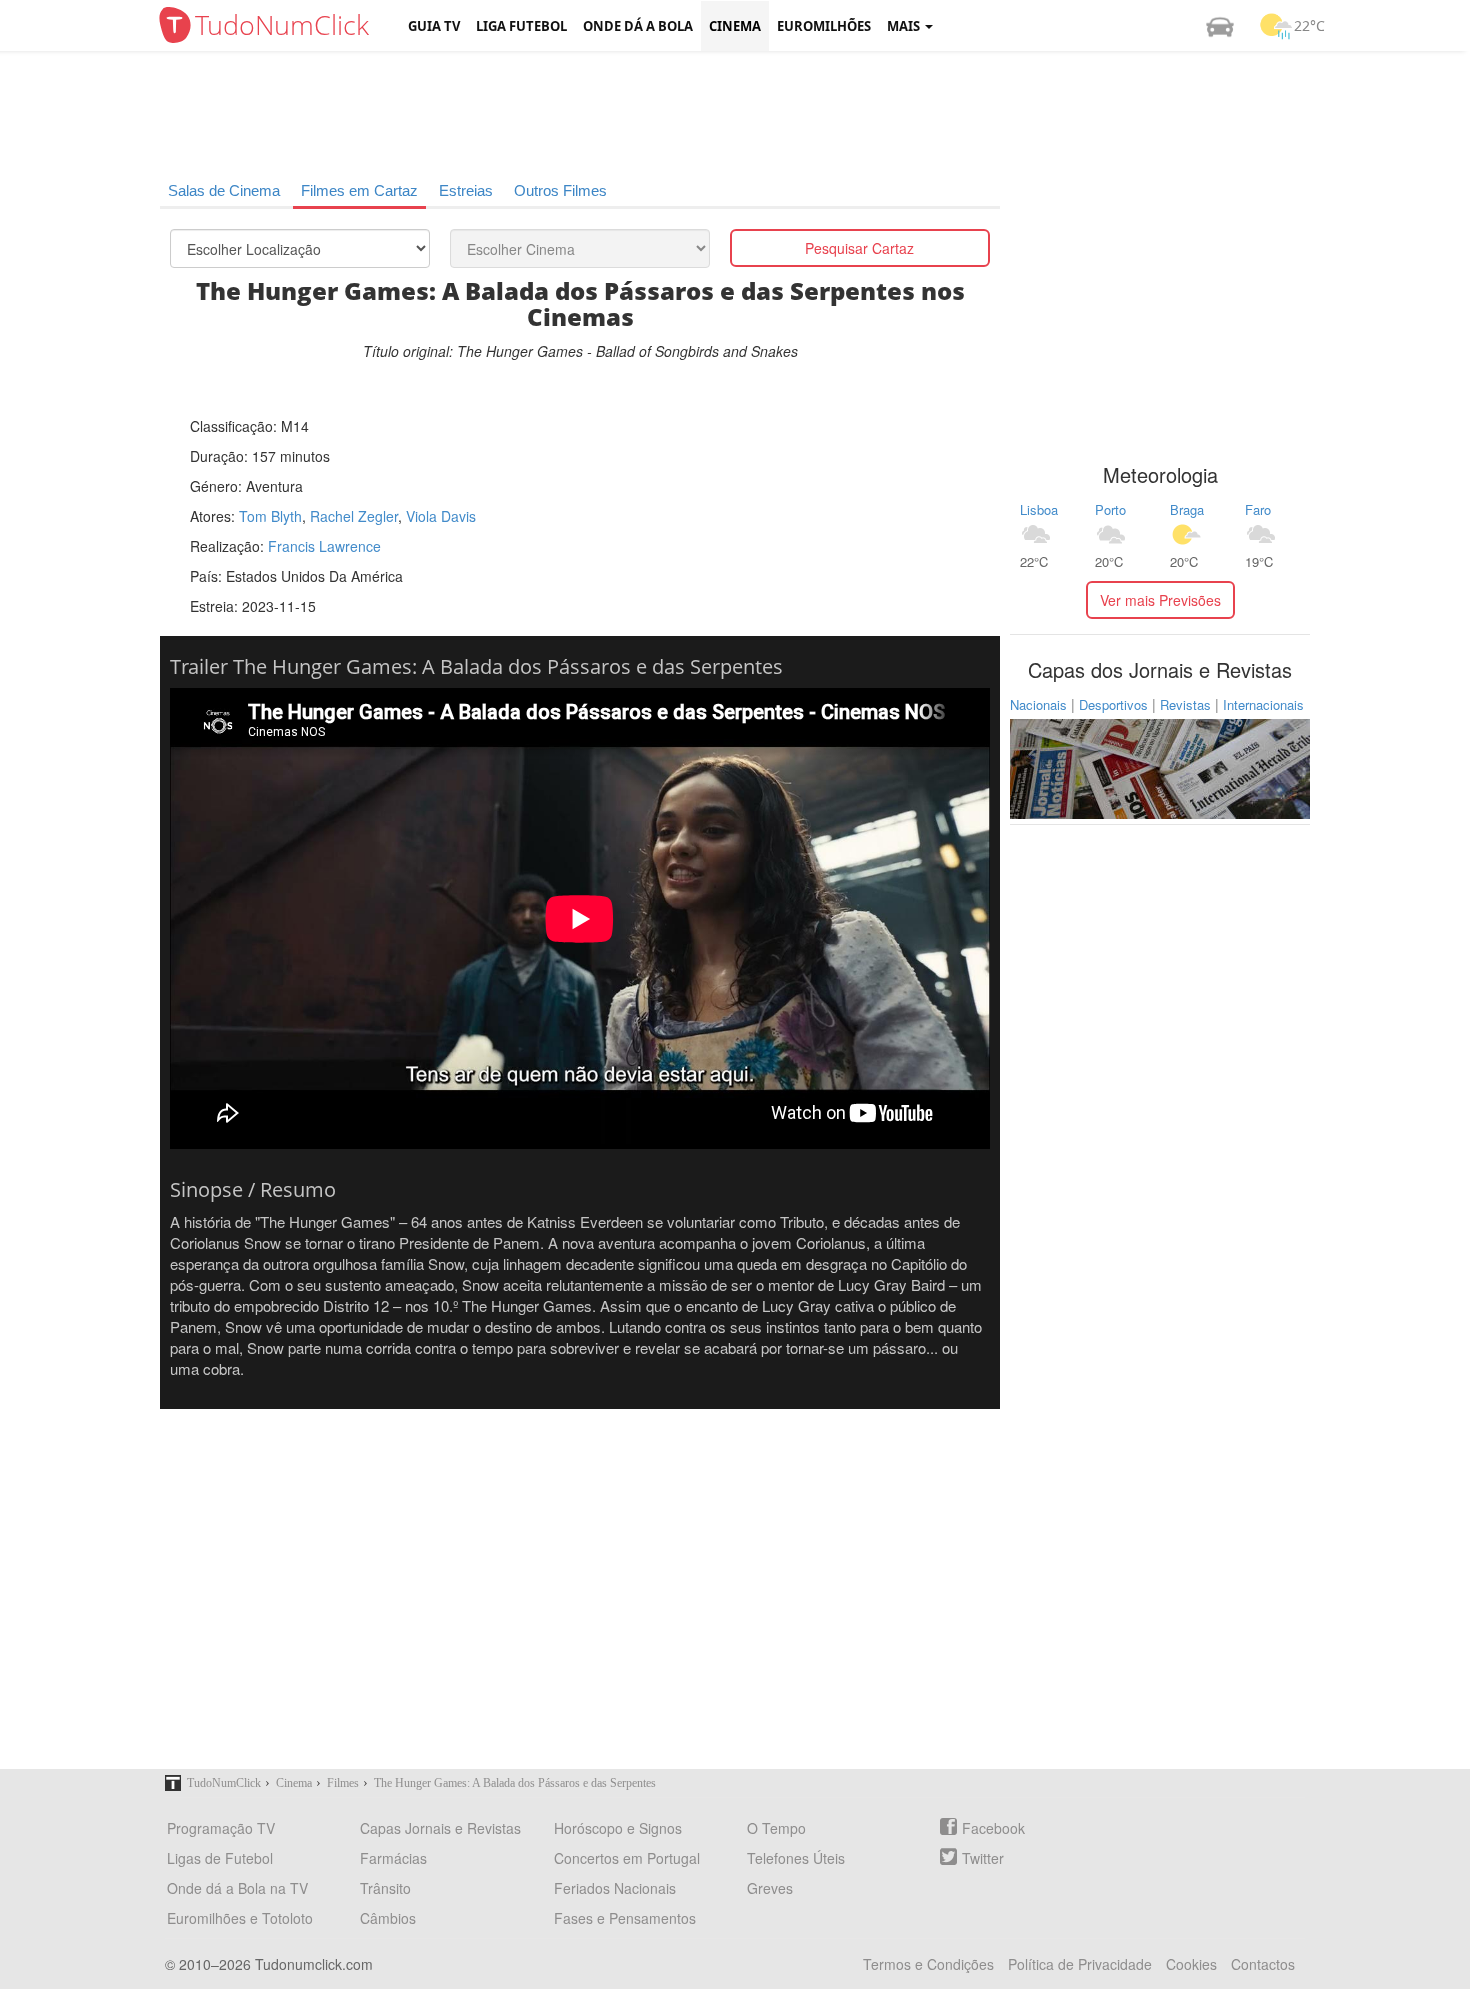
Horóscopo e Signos (618, 1828)
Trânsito (385, 1888)
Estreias (466, 190)
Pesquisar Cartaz (859, 248)
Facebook (993, 1828)
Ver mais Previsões (1160, 600)
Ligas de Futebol (220, 1858)
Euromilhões (824, 26)
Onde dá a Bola (638, 26)
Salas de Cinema (224, 190)
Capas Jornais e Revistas (440, 1828)
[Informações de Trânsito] (1220, 26)
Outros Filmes (560, 190)
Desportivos (1113, 704)
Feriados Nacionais (615, 1888)
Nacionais (1038, 704)
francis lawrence (324, 546)
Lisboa (1039, 509)
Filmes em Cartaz (359, 190)
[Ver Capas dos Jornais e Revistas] (1160, 767)
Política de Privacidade (1080, 1964)
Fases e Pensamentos (625, 1918)
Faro (1258, 509)
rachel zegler (354, 516)
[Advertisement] (750, 115)
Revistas (1185, 704)
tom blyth (270, 516)
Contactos (1263, 1964)
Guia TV (434, 26)
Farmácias (393, 1858)
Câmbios (388, 1918)
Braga (1187, 509)
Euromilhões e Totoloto (240, 1918)
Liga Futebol (521, 26)
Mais (905, 26)
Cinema (735, 26)
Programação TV (221, 1828)
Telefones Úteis (796, 1858)
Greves (770, 1888)
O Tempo (776, 1828)
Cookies (1191, 1964)
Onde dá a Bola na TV (237, 1888)
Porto (1110, 509)
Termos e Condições (928, 1964)
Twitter (983, 1858)
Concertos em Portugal (627, 1858)
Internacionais (1263, 704)
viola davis (441, 516)
